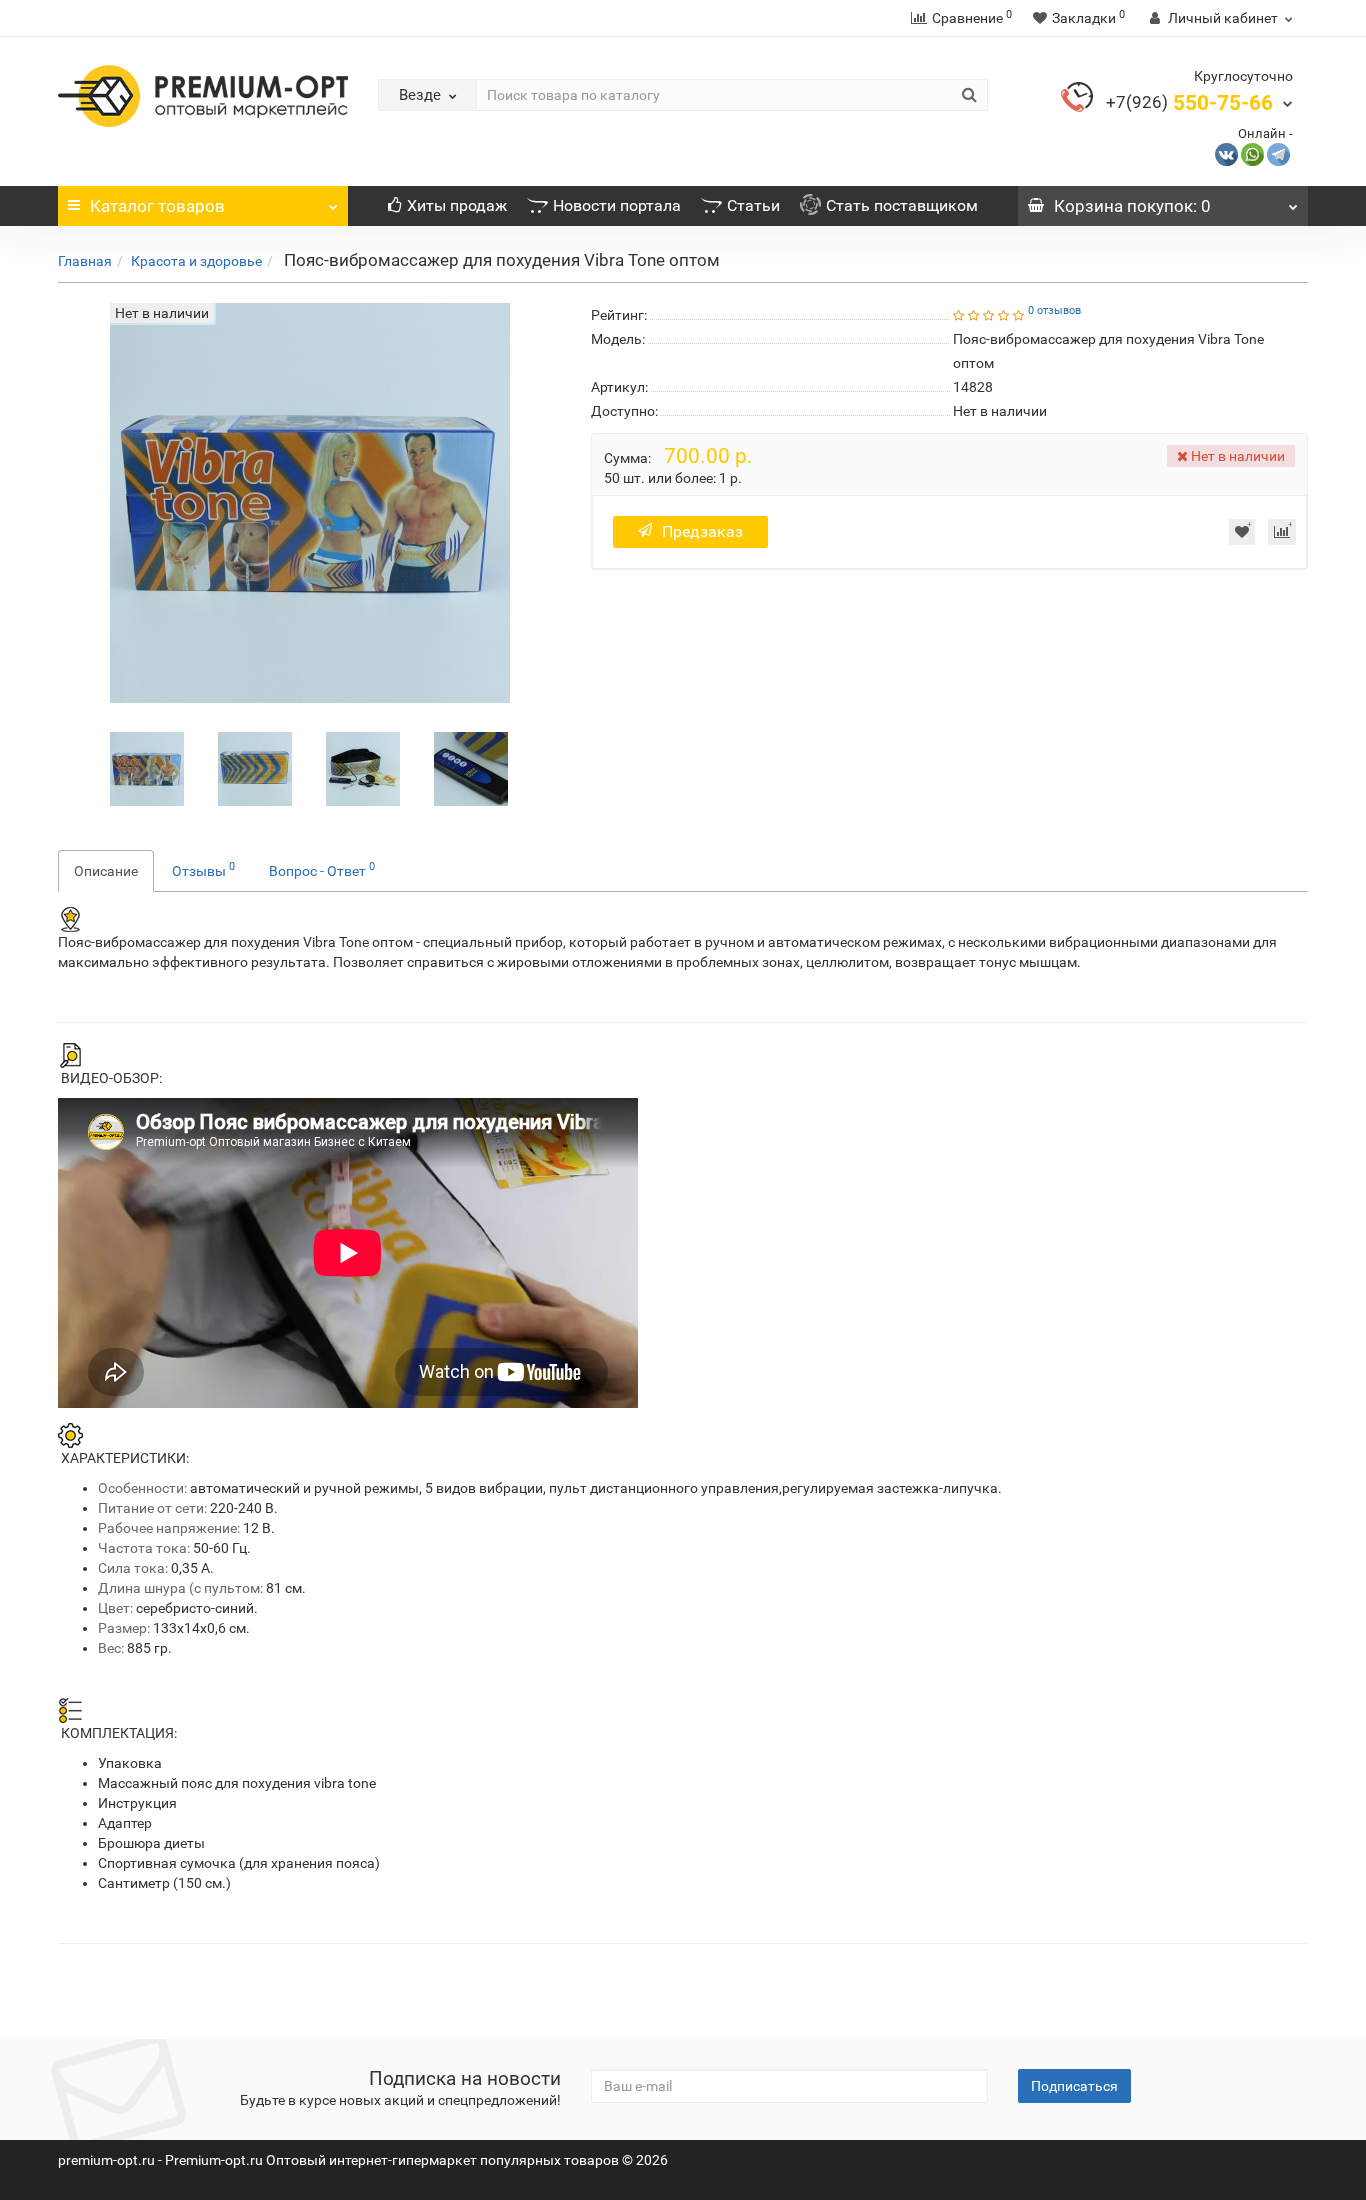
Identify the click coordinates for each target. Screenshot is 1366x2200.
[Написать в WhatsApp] (1252, 153)
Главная (85, 261)
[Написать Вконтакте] (1226, 153)
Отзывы (203, 869)
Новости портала (617, 205)
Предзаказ (702, 531)
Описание (106, 871)
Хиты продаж (457, 205)
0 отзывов (1054, 310)
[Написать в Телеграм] (1278, 153)
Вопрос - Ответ (322, 869)
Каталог (157, 206)
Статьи (753, 205)
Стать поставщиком (902, 205)
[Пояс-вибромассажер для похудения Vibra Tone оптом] (147, 767)
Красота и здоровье (196, 261)
